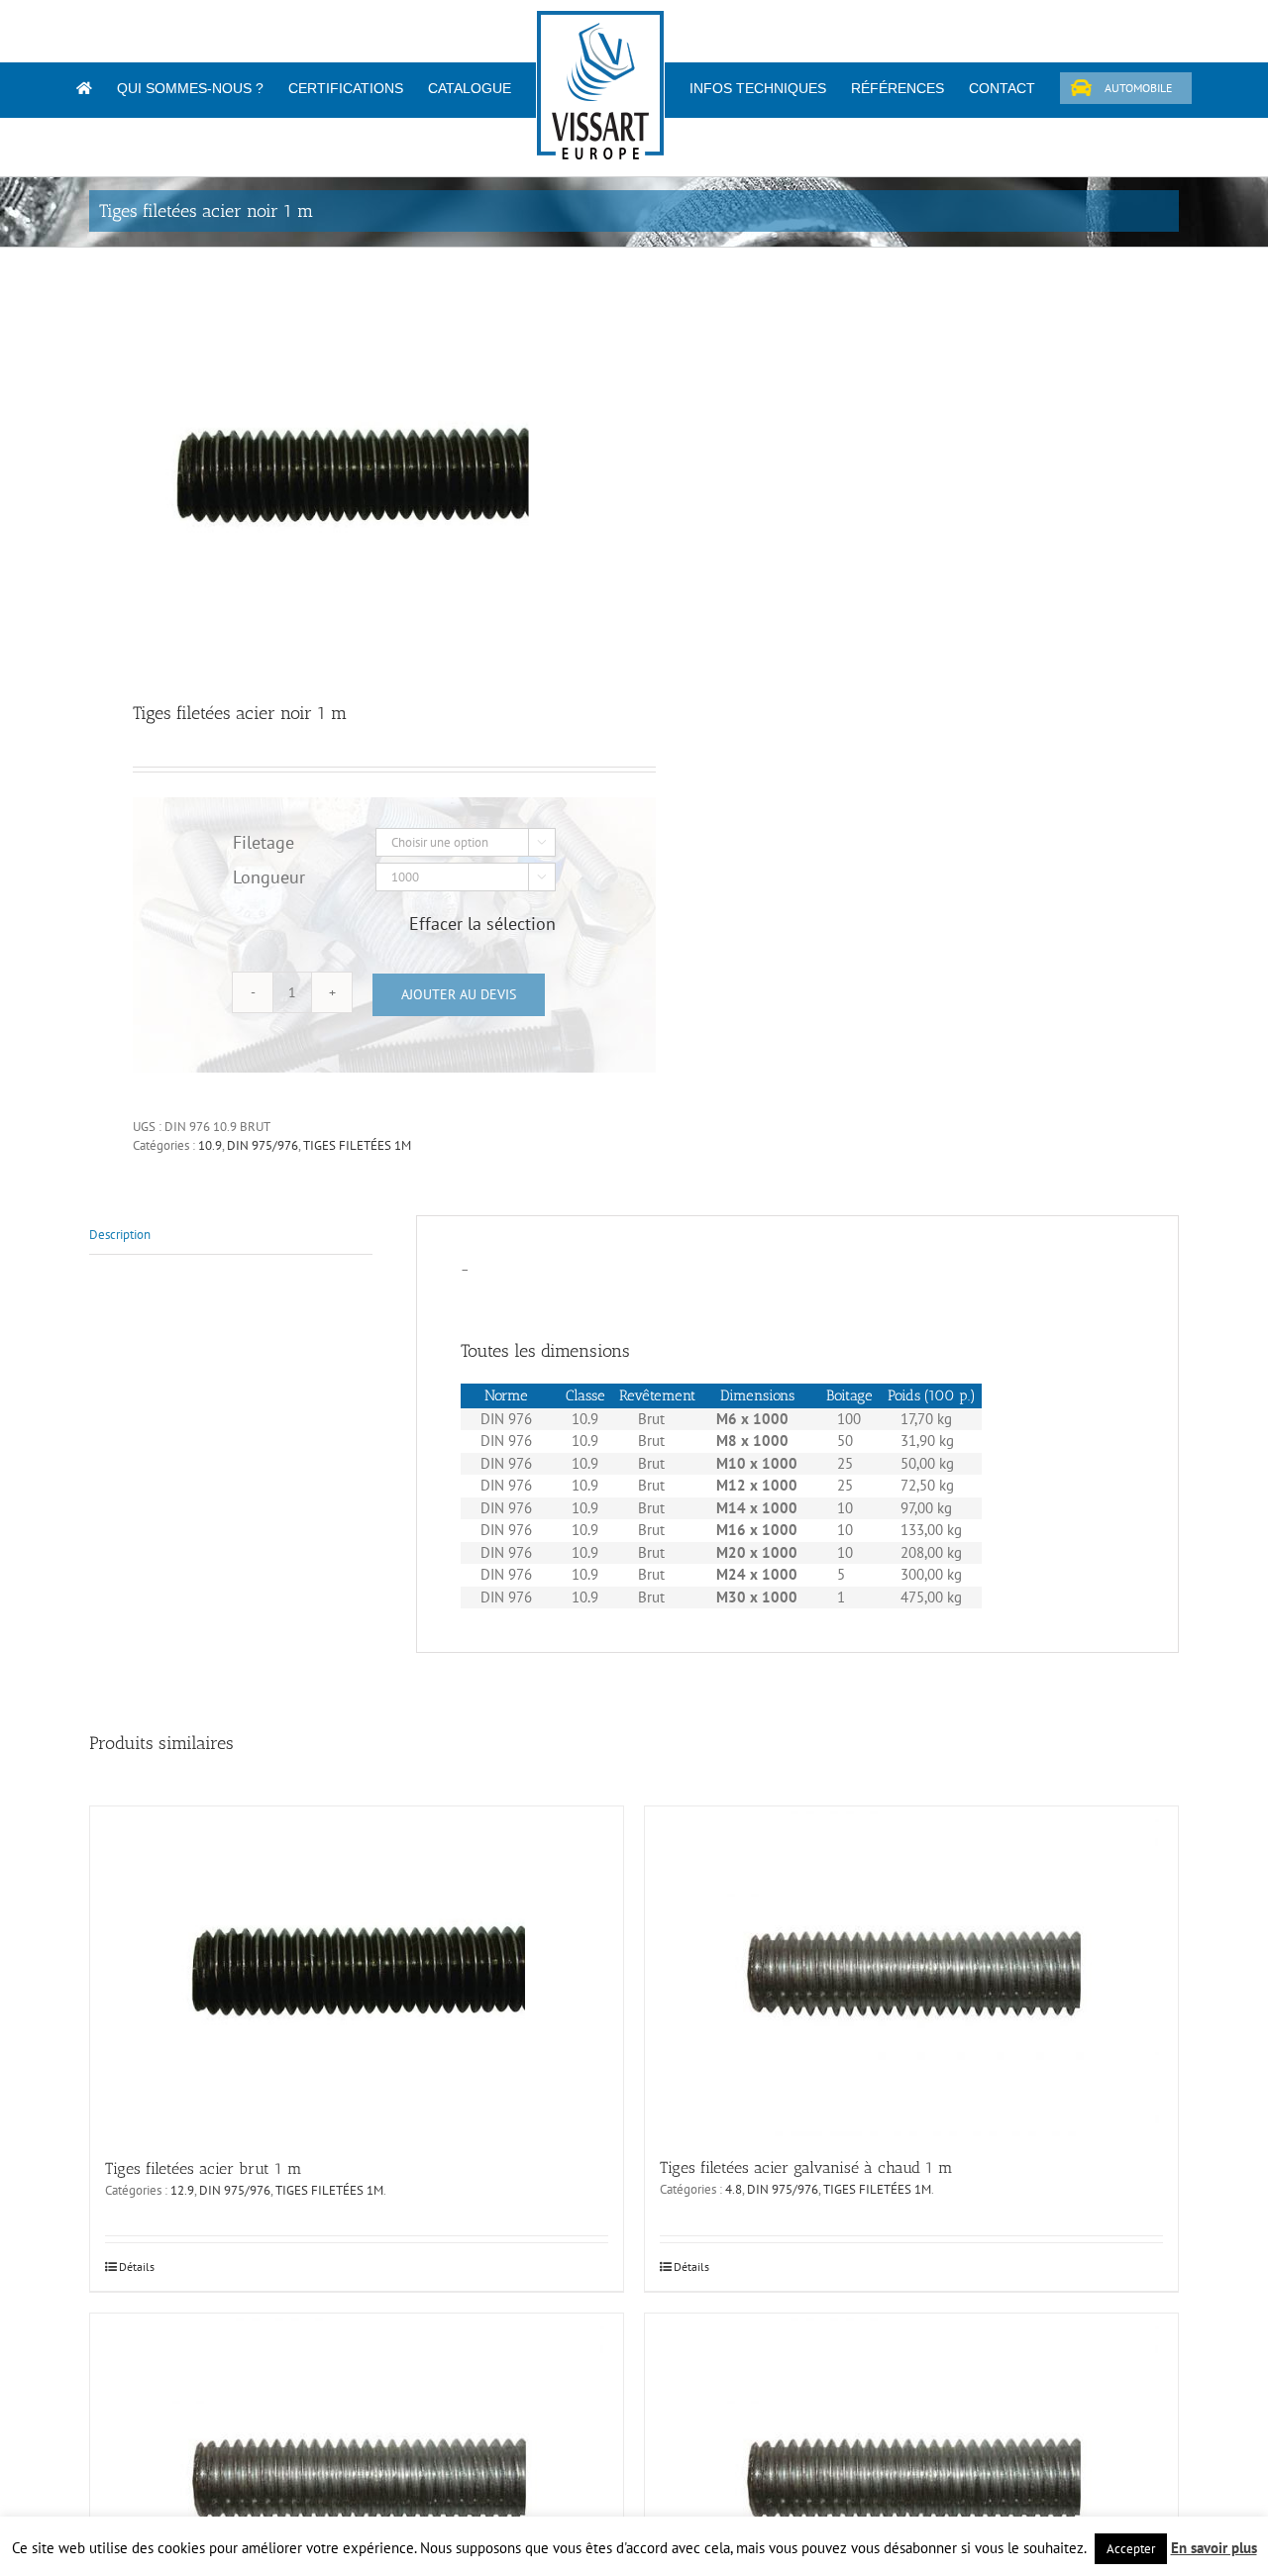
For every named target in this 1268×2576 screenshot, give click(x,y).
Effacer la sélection (482, 924)
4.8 (734, 2189)
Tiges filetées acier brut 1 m (204, 2168)
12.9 (182, 2190)
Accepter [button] (1131, 2549)
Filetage (264, 842)
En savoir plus (1214, 2548)
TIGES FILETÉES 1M (357, 1145)
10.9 (210, 1145)
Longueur (269, 877)
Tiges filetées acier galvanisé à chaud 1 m (806, 2167)
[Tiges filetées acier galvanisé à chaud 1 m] (911, 1971)
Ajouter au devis (459, 994)
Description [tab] (120, 1235)
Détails (137, 2267)
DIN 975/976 (263, 1145)
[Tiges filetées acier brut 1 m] (357, 1971)
